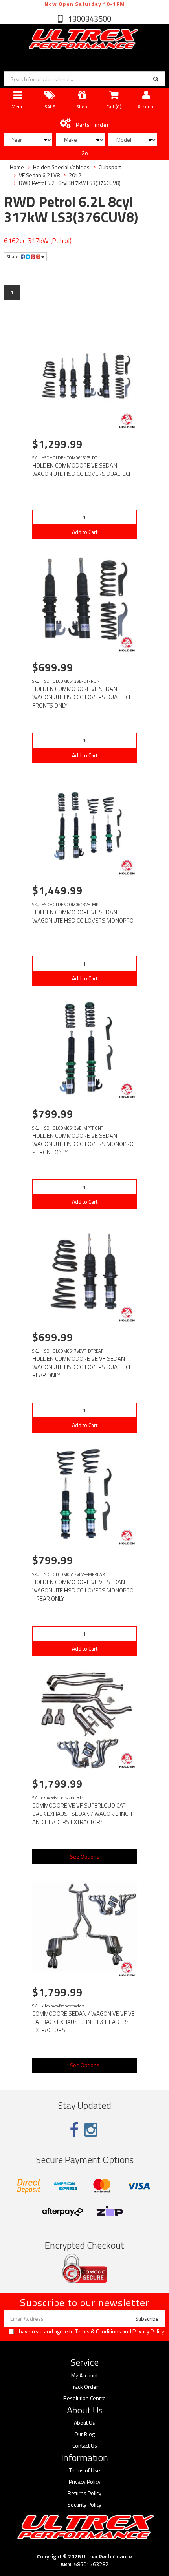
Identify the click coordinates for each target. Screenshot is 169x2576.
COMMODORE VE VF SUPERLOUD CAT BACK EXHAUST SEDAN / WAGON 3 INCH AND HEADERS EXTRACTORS (82, 1814)
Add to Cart (85, 532)
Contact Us (85, 2446)
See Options (85, 1857)
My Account (84, 2375)
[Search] (156, 79)
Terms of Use (85, 2470)
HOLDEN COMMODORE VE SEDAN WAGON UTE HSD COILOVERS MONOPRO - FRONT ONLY (83, 1144)
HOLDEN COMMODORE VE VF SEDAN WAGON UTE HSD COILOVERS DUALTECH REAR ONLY (83, 1367)
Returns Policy (84, 2493)
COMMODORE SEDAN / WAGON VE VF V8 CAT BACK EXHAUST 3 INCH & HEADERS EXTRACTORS (84, 2022)
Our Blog (84, 2434)
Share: (14, 257)
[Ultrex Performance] (83, 39)
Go (85, 153)
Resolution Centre (84, 2398)
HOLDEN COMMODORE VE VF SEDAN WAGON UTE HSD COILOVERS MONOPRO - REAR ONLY (83, 1590)
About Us (84, 2423)
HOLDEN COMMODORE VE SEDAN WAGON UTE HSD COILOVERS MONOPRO (83, 916)
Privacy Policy (148, 2331)
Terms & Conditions (98, 2331)
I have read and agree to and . (91, 2331)
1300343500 (89, 19)
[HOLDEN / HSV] (127, 421)
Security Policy (84, 2505)
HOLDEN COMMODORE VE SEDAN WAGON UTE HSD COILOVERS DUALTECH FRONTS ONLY (83, 697)
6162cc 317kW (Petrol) (38, 240)
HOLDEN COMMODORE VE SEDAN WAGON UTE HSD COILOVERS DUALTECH (83, 470)
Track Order (84, 2387)
